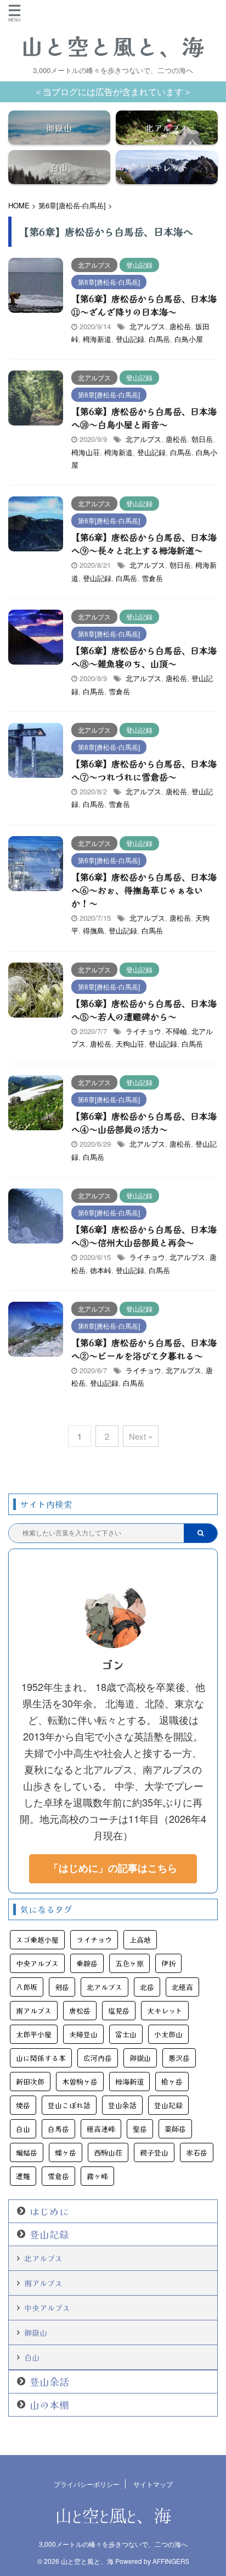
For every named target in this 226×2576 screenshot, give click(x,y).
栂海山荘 (86, 452)
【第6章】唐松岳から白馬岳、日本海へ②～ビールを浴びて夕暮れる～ (144, 1349)
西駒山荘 (108, 2152)
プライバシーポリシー (87, 2484)
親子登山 (154, 2152)
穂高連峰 (101, 2129)
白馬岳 (159, 339)
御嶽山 (140, 2058)
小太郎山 (168, 2034)
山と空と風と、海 (113, 46)
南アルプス (34, 2011)
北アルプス (147, 326)
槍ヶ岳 (172, 2082)
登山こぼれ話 (69, 2105)
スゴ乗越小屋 (37, 1940)
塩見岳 (119, 2011)
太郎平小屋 (34, 2034)
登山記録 (130, 339)
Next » (141, 1436)
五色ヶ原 (129, 1963)
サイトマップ (153, 2484)
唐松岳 (180, 326)
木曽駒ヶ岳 (80, 2082)
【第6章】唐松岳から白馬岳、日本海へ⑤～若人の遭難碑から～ (144, 1010)
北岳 (147, 1987)
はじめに (49, 2211)
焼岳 (23, 2105)
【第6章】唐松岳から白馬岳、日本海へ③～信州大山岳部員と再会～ (144, 1236)
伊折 (168, 1963)
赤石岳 (197, 2152)
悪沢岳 (179, 2058)
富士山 (126, 2034)
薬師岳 (175, 2129)
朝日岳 (202, 439)
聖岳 (140, 2129)
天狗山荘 (130, 1044)
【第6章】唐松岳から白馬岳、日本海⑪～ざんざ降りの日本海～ (144, 305)
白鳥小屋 (189, 339)
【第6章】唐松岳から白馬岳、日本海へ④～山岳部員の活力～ (144, 1123)
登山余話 (122, 2105)
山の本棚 (49, 2405)
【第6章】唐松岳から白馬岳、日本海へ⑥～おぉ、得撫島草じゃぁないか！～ (144, 890)
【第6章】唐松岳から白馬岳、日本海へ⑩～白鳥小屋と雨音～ (144, 418)
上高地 (140, 1940)
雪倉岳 (152, 578)
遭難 (23, 2176)
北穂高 (182, 1987)
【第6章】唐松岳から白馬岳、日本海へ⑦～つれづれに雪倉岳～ (144, 770)
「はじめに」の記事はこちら (113, 1868)
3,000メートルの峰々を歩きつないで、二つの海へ (113, 2544)
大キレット (165, 2011)
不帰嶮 (176, 1031)
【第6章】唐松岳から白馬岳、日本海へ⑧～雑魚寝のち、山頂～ (144, 657)
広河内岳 (98, 2058)
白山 (23, 2129)
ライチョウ (143, 1031)
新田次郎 (30, 2082)
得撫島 (94, 930)
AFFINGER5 (171, 2561)
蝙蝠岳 (27, 2152)
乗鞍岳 (87, 1963)
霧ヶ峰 (97, 2176)
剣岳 (62, 1987)
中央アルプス (37, 1963)
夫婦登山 (83, 2034)
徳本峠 (101, 1270)
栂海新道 (97, 339)
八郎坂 (27, 1987)
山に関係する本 (41, 2058)
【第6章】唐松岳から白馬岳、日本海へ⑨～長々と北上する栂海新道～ (144, 544)
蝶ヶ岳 (66, 2152)
